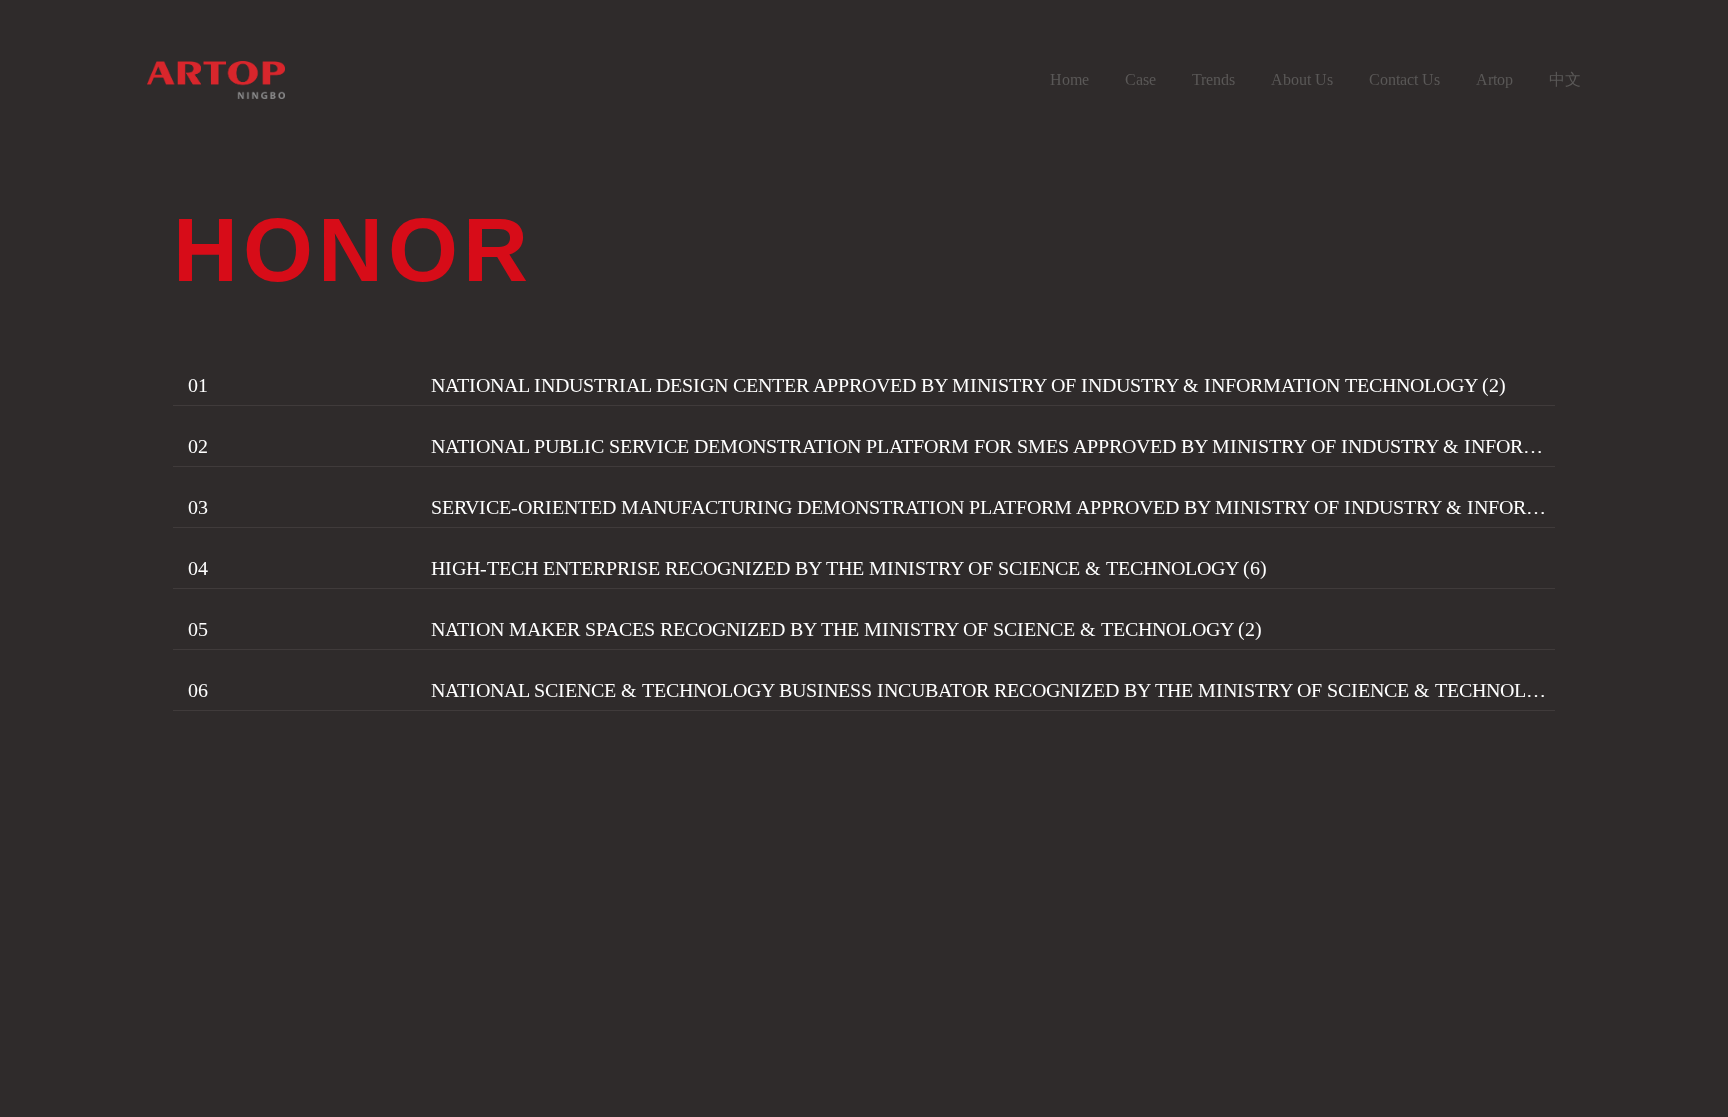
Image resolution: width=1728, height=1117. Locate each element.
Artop (1494, 79)
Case (1140, 79)
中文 (1565, 79)
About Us (1302, 79)
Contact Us (1404, 79)
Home (1069, 79)
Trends (1213, 79)
